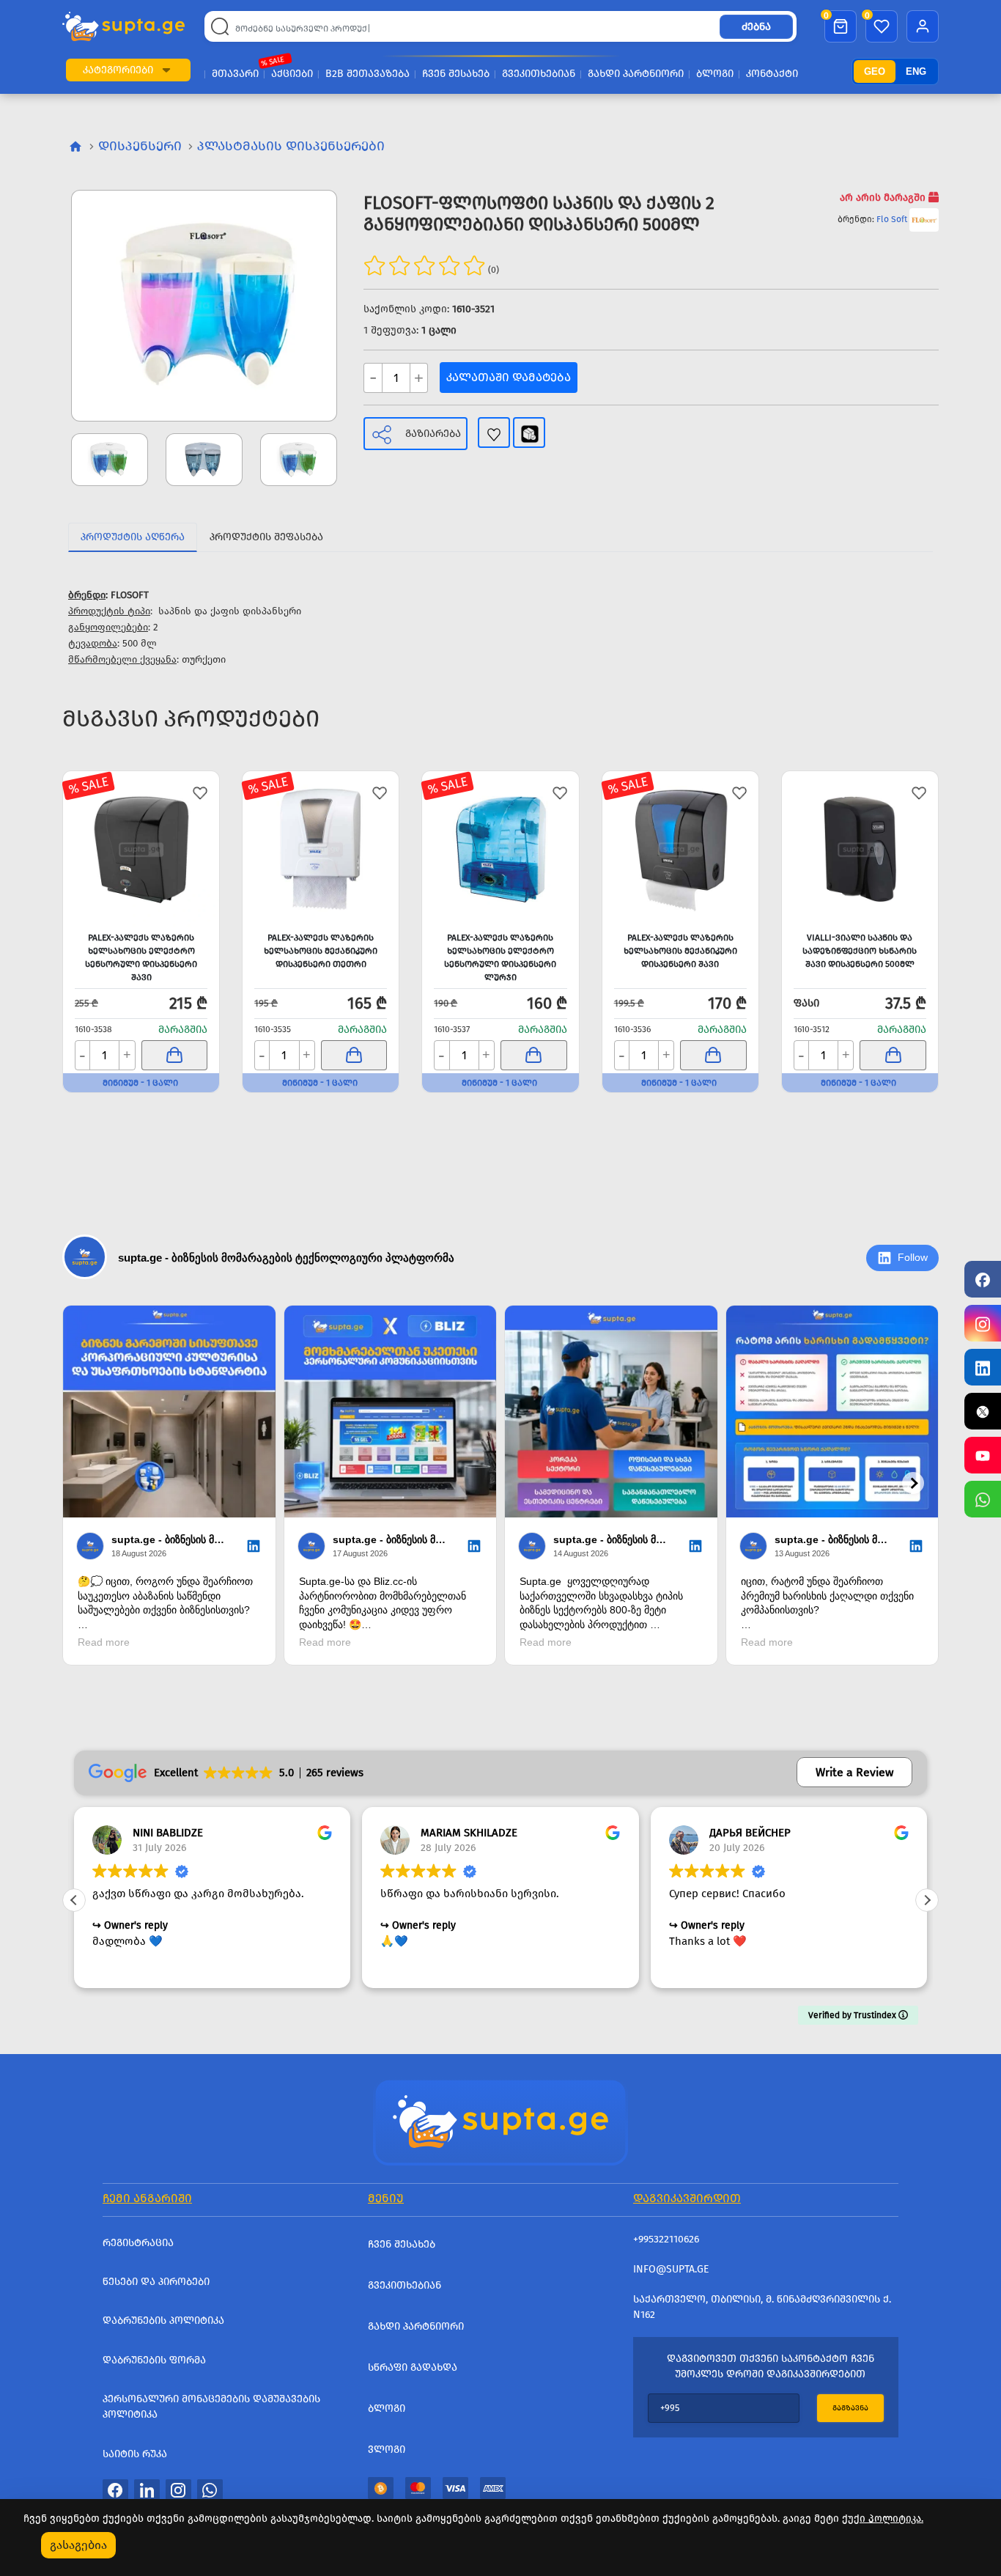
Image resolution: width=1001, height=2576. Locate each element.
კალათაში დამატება (509, 377)
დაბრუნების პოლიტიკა (163, 2321)
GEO (875, 71)
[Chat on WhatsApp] (983, 1499)
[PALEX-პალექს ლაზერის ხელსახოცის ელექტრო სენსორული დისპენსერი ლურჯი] (500, 849)
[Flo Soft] (924, 219)
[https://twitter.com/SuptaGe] (983, 1411)
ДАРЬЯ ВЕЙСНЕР (750, 1833)
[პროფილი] (923, 26)
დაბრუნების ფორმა (154, 2360)
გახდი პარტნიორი (636, 74)
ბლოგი (715, 74)
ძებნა (756, 27)
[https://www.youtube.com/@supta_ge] (983, 1455)
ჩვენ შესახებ (456, 74)
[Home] (500, 2121)
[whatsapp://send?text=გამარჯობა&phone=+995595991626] (210, 2489)
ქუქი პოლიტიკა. (883, 2518)
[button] (166, 70)
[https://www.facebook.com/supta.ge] (983, 1279)
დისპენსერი (140, 146)
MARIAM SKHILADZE (469, 1833)
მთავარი (235, 74)
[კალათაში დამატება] (175, 1055)
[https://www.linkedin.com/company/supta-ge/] (983, 1367)
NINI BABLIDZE (168, 1833)
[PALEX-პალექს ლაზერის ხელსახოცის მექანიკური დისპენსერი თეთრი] (321, 849)
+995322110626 (666, 2239)
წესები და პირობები (156, 2282)
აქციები (292, 74)
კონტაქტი (772, 74)
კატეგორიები (118, 70)
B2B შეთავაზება (367, 74)
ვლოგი (387, 2450)
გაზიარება (433, 434)
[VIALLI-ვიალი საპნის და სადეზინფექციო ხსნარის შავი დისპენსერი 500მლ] (860, 849)
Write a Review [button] (854, 1772)
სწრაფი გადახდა (413, 2367)
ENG (916, 71)
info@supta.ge (671, 2269)
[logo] (123, 27)
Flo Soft (892, 219)
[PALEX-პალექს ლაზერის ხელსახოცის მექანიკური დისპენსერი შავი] (680, 849)
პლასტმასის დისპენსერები (291, 146)
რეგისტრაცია (138, 2243)
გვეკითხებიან (539, 74)
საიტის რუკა (135, 2454)
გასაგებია (78, 2545)
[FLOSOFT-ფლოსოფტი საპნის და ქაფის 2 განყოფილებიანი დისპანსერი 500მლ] (204, 306)
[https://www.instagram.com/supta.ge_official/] (983, 1323)
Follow (913, 1257)
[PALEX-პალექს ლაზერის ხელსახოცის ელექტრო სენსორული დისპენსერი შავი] (141, 849)
